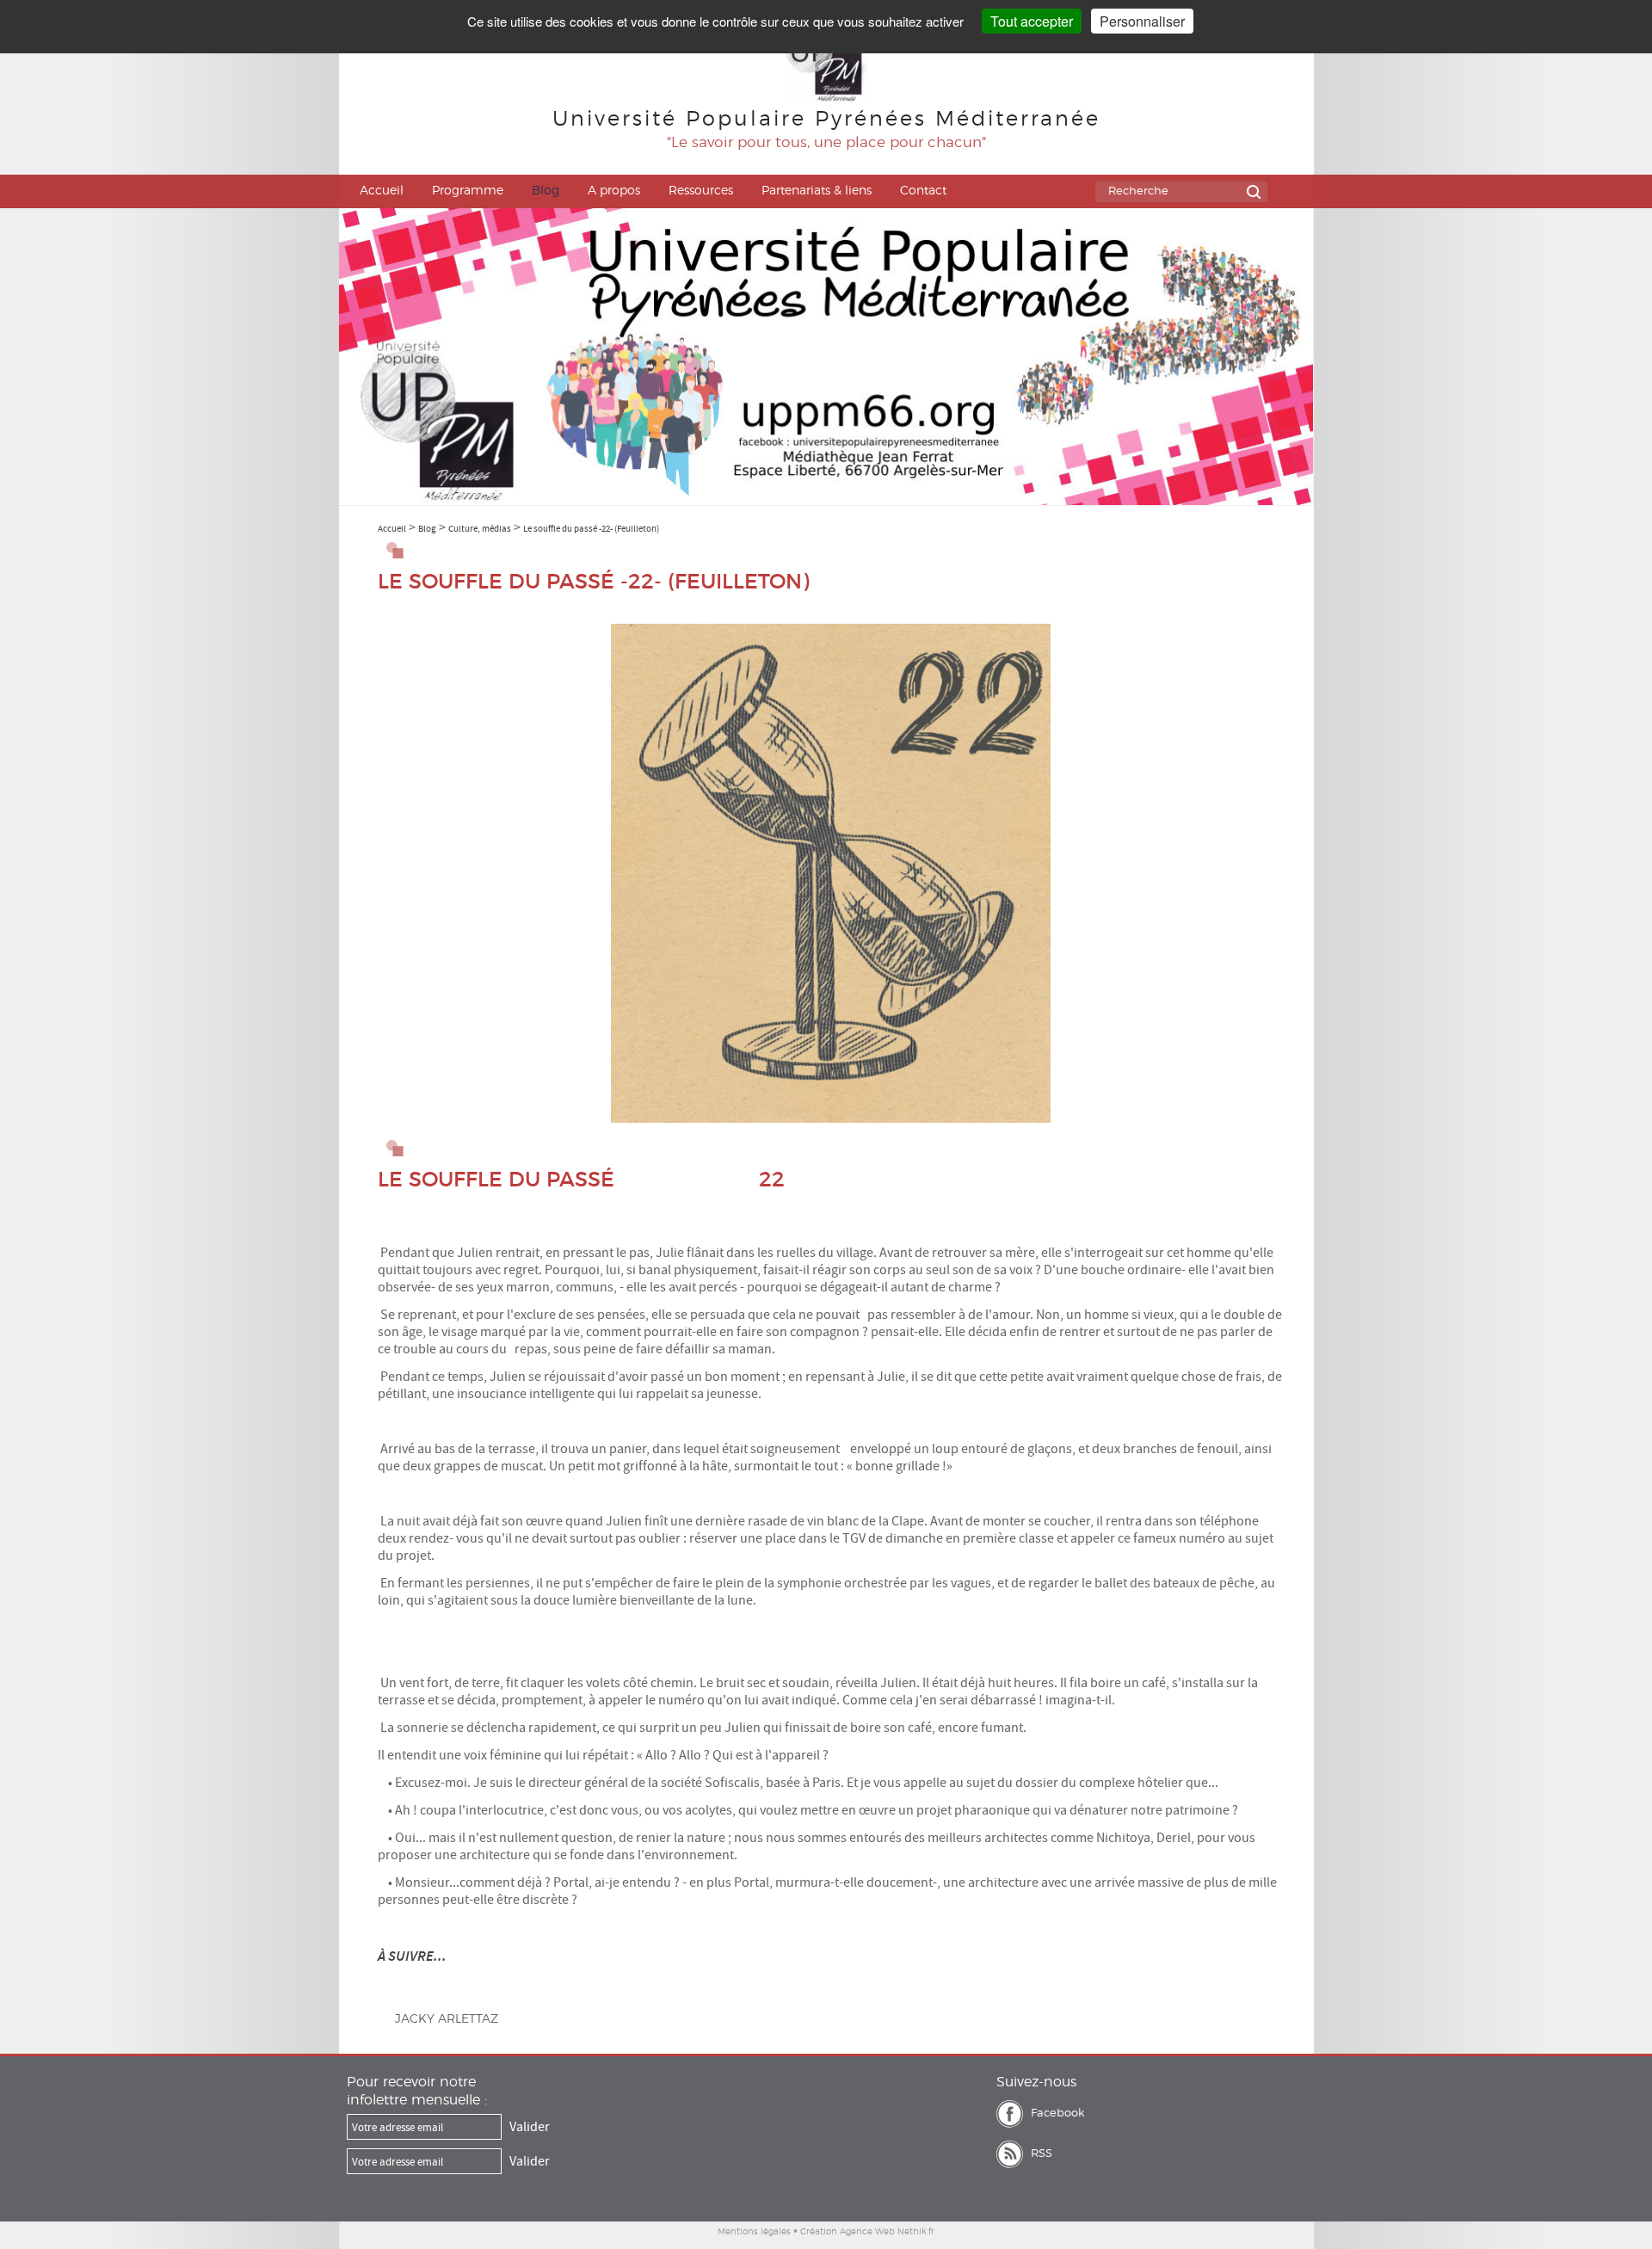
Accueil (382, 191)
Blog (546, 191)
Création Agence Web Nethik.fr (867, 2232)
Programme (468, 191)
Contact (923, 191)
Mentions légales (754, 2232)
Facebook (1057, 2113)
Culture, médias (480, 528)
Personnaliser (1142, 21)
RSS (1042, 2154)
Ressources (701, 191)
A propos (614, 191)
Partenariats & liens (817, 191)
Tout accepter (1032, 21)
